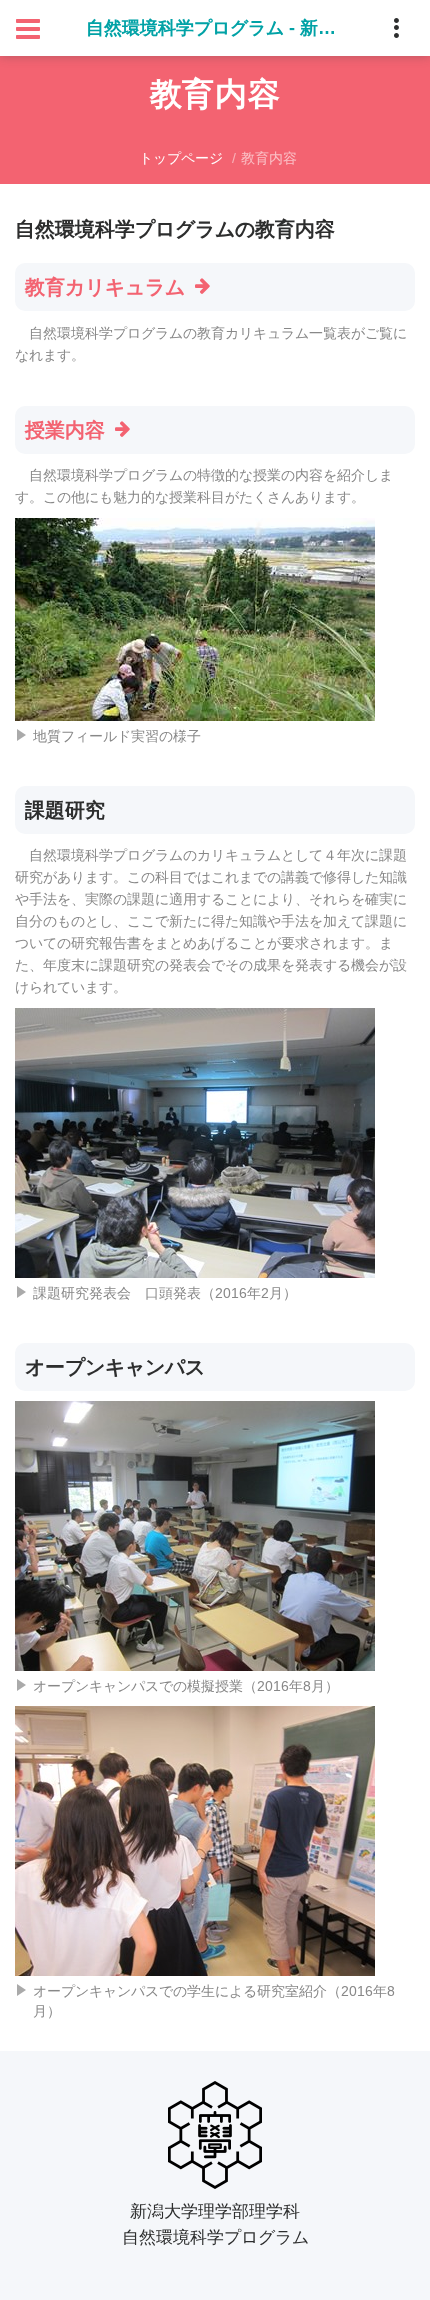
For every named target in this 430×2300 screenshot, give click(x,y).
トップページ (181, 158)
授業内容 (65, 430)
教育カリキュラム (105, 287)
